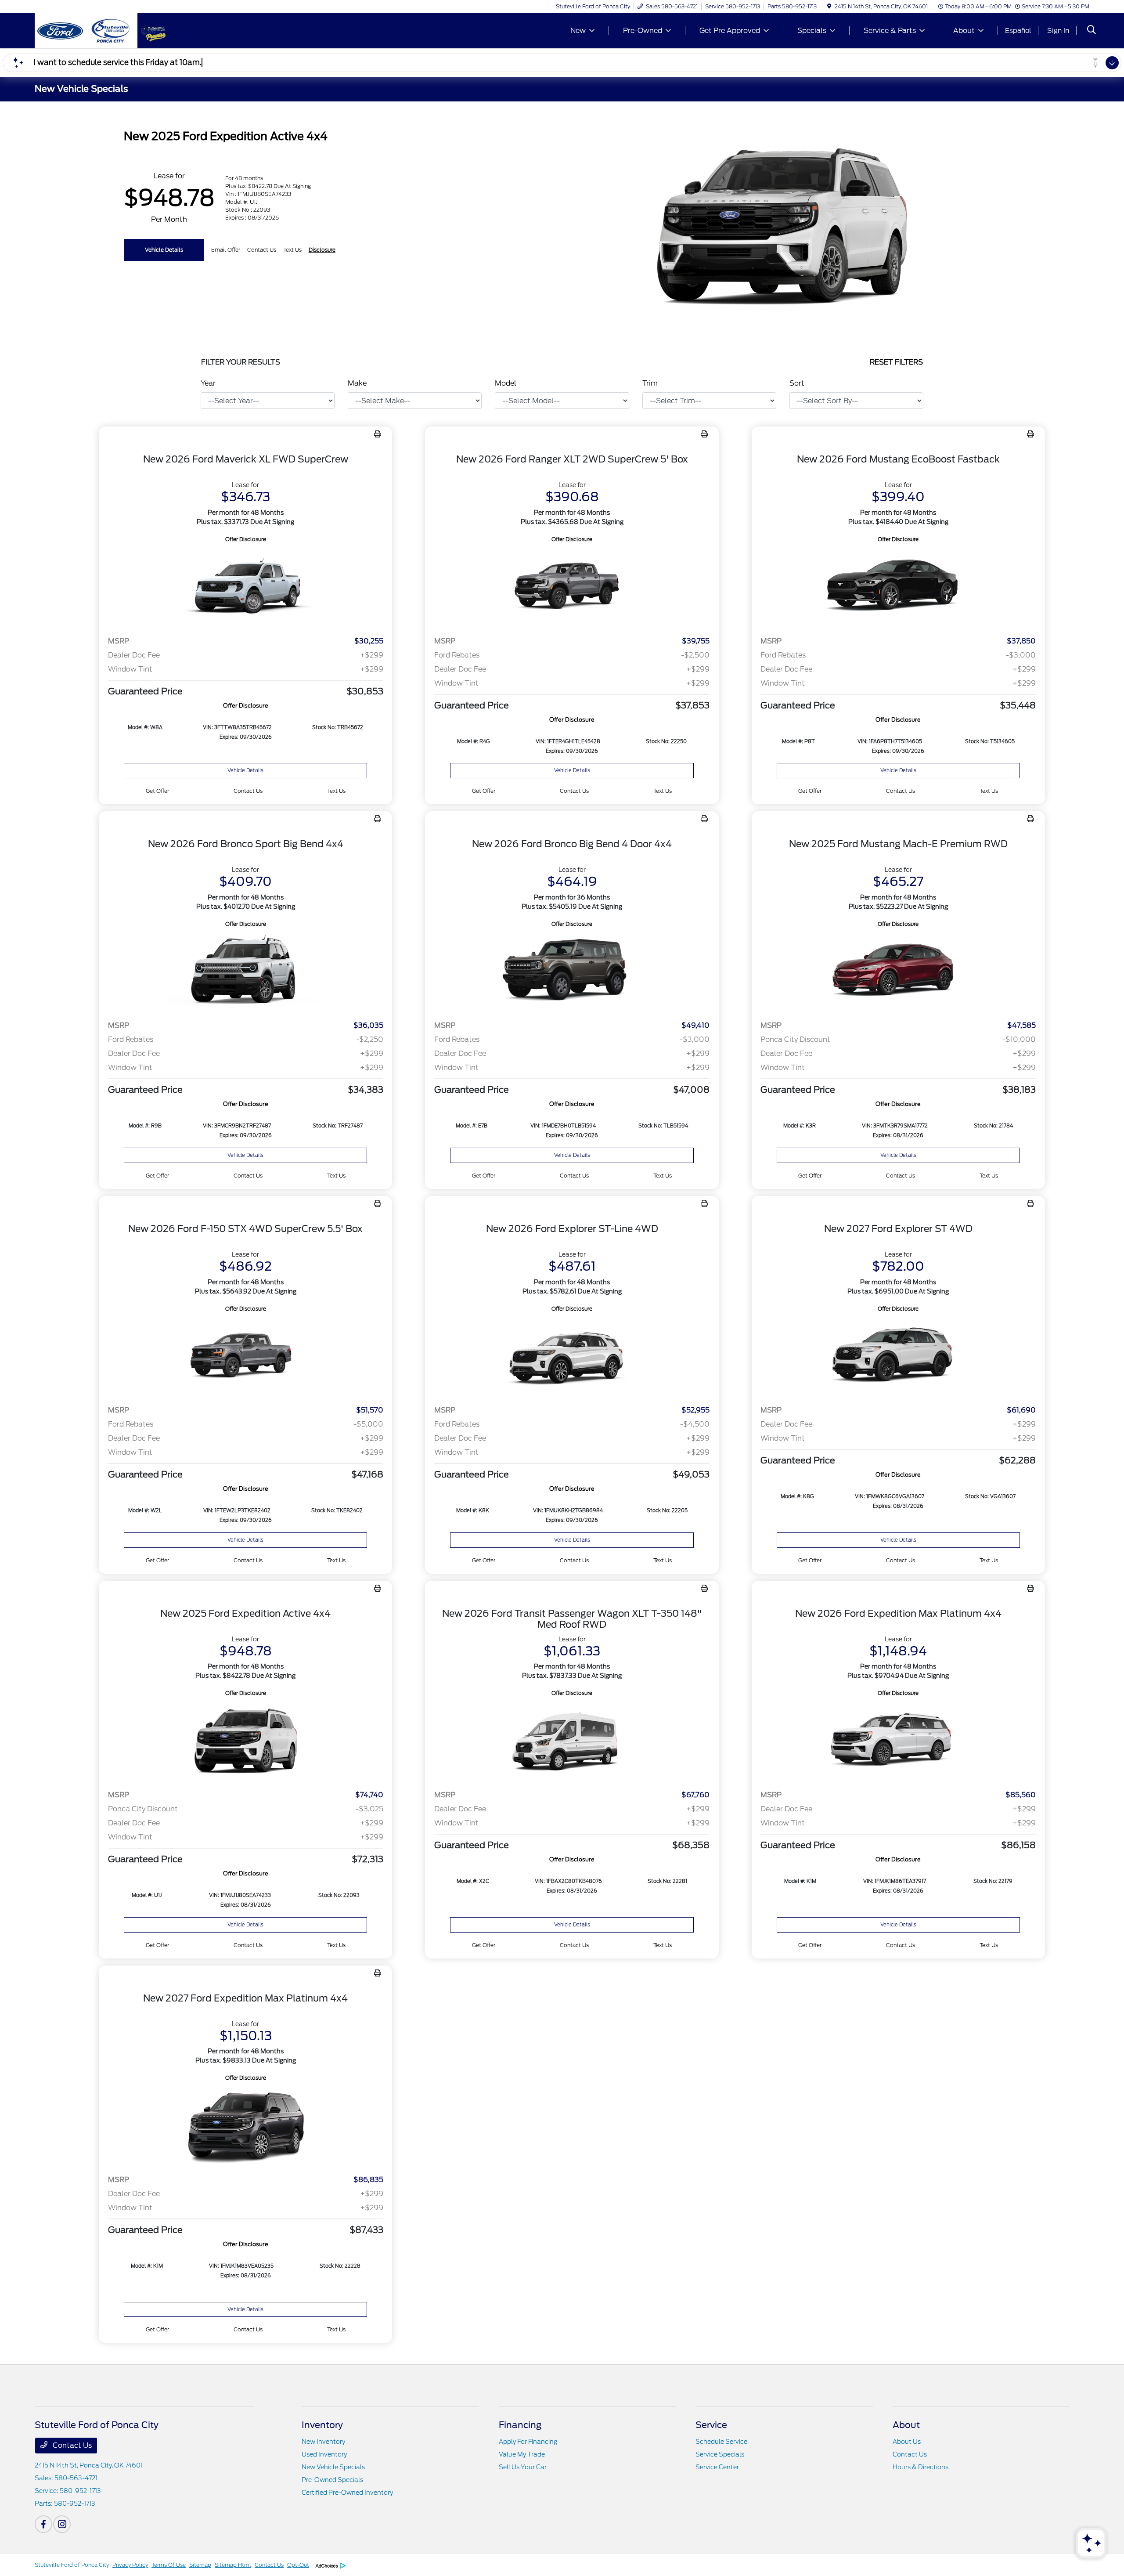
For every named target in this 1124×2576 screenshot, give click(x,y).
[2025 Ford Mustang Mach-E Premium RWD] (898, 971)
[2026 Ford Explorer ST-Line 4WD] (572, 1356)
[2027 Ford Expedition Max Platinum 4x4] (245, 2125)
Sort (797, 383)
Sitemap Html (233, 2565)
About (906, 2425)
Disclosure (322, 250)
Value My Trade (522, 2454)
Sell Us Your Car (523, 2467)
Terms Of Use (169, 2565)
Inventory (322, 2425)
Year (208, 383)
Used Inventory (324, 2454)
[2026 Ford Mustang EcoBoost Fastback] (898, 587)
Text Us (336, 791)
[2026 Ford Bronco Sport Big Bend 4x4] (245, 971)
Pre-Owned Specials (332, 2480)
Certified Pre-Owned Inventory (347, 2493)
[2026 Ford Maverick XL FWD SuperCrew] (245, 587)
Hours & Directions (920, 2467)
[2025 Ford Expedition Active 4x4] (245, 1740)
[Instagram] (62, 2524)
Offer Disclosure (246, 539)
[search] (1092, 31)
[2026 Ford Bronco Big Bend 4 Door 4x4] (572, 971)
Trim (650, 383)
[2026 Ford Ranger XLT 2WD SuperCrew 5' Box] (572, 587)
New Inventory (323, 2442)
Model (506, 383)
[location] (829, 6)
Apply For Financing (528, 2442)
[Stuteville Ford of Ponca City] (86, 30)
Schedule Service (721, 2442)
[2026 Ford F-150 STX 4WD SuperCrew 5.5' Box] (245, 1356)
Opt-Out (298, 2565)
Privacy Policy (130, 2565)
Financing (520, 2425)
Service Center (717, 2467)
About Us (907, 2442)
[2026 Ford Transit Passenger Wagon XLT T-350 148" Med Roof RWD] (572, 1740)
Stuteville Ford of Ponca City (72, 2565)
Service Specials (720, 2454)
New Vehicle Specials (333, 2467)
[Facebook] (43, 2524)
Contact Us (71, 2445)
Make (357, 383)
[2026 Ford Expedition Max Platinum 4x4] (898, 1740)
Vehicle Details (164, 250)
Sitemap (200, 2565)
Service (711, 2425)
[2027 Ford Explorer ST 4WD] (898, 1356)
